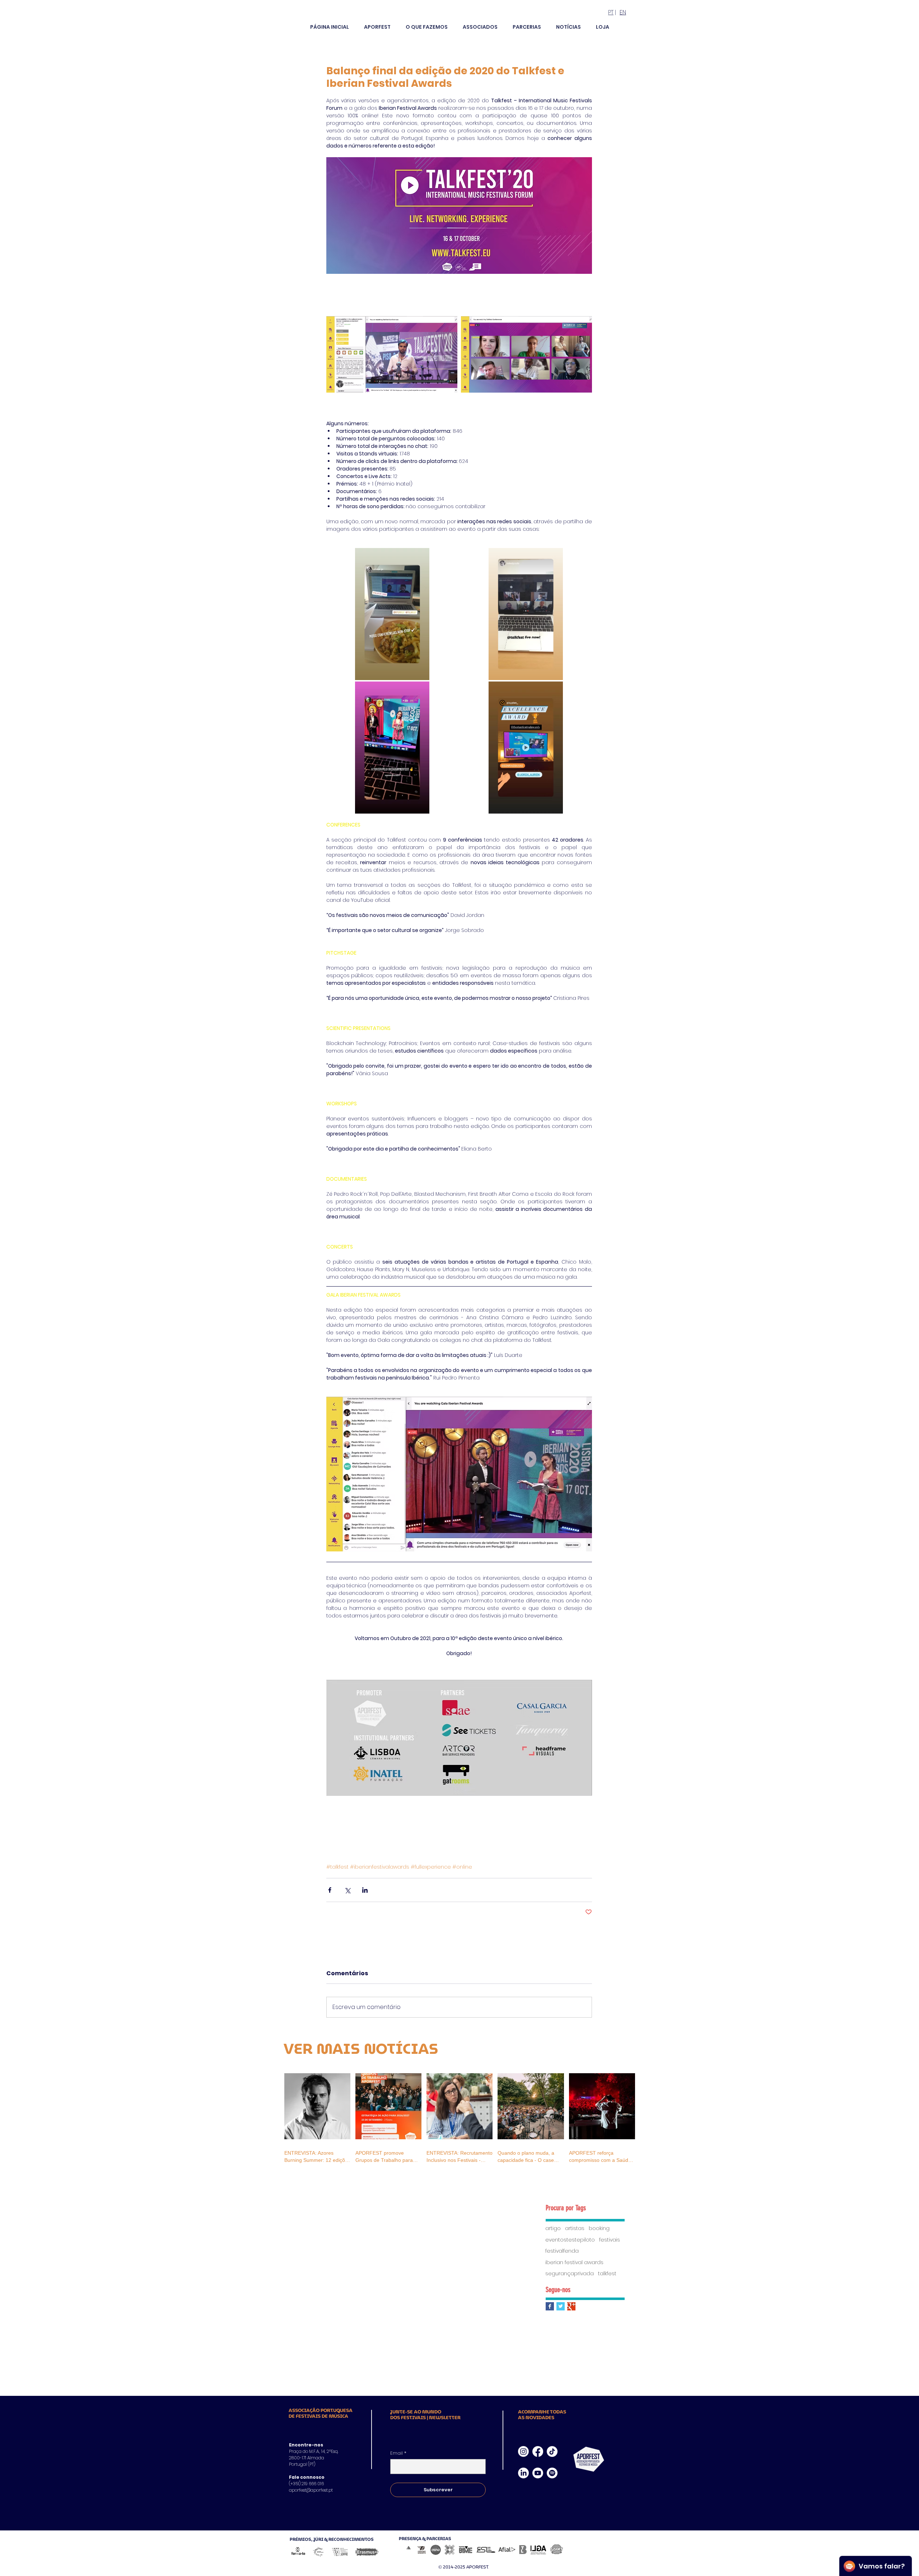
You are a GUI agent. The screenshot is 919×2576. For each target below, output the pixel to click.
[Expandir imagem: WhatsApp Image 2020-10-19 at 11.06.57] (392, 748)
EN (623, 12)
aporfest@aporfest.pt (311, 2490)
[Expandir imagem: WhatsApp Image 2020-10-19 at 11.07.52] (526, 748)
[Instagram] (523, 2451)
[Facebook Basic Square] (550, 2306)
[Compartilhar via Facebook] (330, 1890)
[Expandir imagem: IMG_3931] (392, 614)
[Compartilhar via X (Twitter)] (347, 1890)
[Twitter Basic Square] (561, 2306)
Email (398, 2453)
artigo (553, 2228)
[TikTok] (552, 2451)
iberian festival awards (574, 2263)
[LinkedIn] (523, 2473)
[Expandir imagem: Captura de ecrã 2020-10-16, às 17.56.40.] (526, 354)
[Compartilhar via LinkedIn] (365, 1890)
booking (599, 2228)
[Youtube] (538, 2473)
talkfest (607, 2274)
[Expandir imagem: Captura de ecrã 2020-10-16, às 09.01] (392, 354)
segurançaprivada (570, 2274)
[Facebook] (538, 2451)
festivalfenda (562, 2251)
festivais (610, 2240)
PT (611, 12)
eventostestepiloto (570, 2240)
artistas (575, 2228)
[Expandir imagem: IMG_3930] (526, 614)
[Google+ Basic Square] (571, 2306)
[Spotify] (552, 2473)
